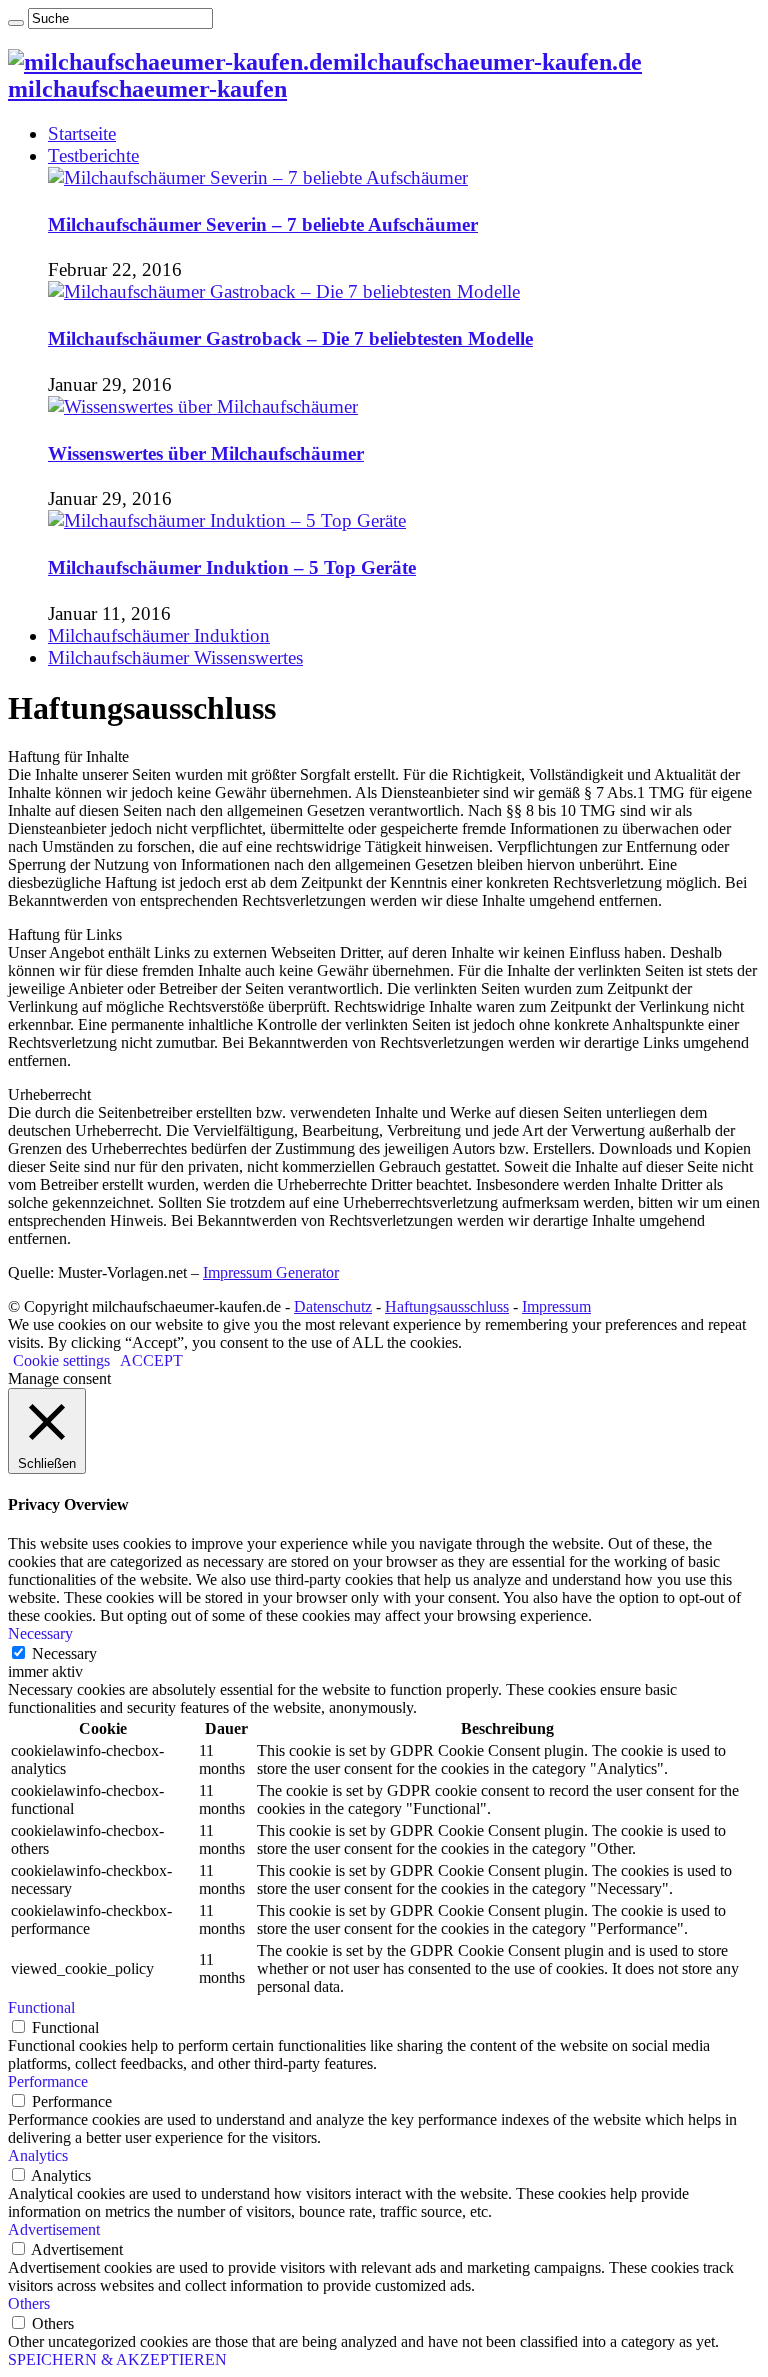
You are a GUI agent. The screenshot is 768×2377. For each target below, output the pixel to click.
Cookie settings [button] (61, 1360)
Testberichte (93, 155)
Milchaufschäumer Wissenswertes (175, 657)
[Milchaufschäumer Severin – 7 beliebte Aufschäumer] (258, 177)
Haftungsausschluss (447, 1306)
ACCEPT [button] (151, 1360)
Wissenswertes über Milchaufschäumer (206, 453)
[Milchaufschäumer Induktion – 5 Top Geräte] (227, 520)
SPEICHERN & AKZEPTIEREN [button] (117, 2359)
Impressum (556, 1306)
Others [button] (29, 2303)
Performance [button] (48, 2081)
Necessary (64, 1653)
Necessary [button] (40, 1633)
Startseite (82, 133)
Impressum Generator (271, 1272)
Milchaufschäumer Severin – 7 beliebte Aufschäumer (263, 224)
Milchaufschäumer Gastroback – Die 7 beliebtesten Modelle (290, 338)
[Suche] (16, 23)
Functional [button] (41, 2007)
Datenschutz (333, 1306)
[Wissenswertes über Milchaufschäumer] (203, 406)
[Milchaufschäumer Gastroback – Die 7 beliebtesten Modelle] (284, 291)
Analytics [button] (38, 2155)
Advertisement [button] (54, 2229)
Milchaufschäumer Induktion (159, 635)
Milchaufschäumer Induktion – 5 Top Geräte (232, 567)
